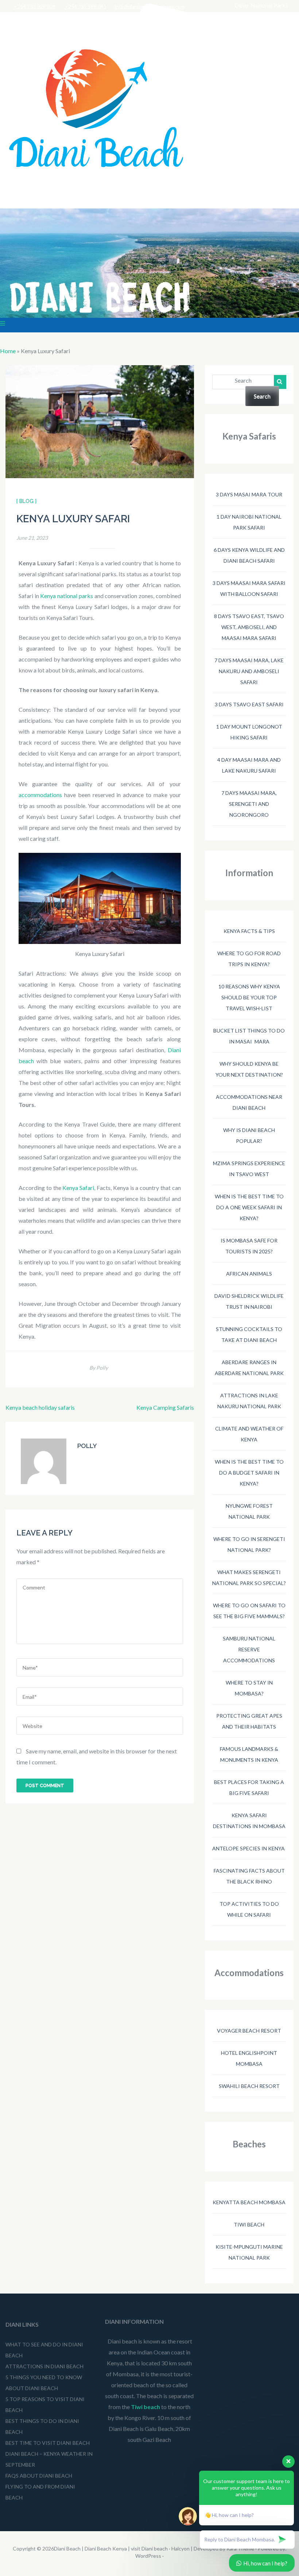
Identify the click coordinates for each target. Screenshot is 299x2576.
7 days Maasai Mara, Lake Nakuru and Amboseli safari (249, 671)
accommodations (40, 795)
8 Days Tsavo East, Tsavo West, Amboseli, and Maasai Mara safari (249, 627)
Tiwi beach (249, 2224)
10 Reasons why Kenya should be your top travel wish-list (249, 997)
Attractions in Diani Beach (44, 2366)
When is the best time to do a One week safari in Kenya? (249, 1207)
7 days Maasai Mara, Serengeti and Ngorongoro (249, 804)
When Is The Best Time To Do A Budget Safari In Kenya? (249, 1473)
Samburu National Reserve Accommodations (249, 1649)
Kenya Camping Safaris (165, 1407)
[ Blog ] (26, 501)
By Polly (99, 1368)
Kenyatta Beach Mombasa (249, 2202)
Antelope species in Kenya (249, 1848)
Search (243, 380)
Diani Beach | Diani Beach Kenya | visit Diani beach (111, 2548)
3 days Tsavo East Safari (249, 704)
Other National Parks (261, 5)
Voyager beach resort (249, 2031)
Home (8, 351)
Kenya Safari (78, 1188)
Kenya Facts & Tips (249, 931)
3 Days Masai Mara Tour (249, 494)
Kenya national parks (66, 596)
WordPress (148, 2556)
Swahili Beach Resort (249, 2086)
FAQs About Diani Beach (39, 2476)
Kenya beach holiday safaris (40, 1407)
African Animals (249, 1274)
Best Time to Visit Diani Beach (48, 2443)
